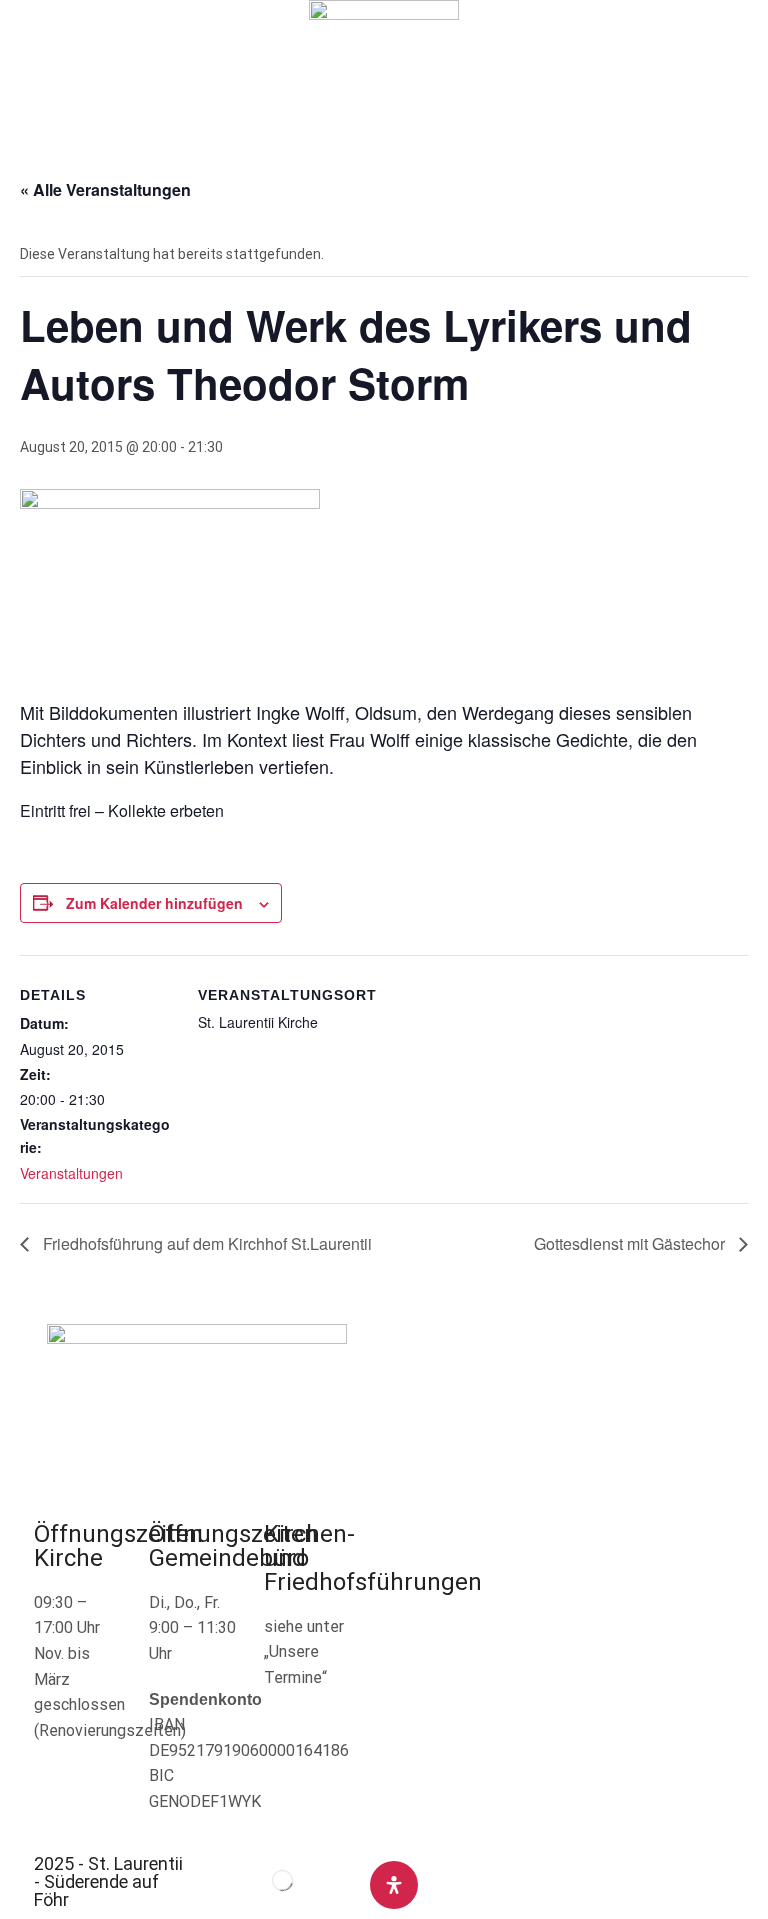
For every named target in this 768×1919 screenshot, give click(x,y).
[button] (24, 68)
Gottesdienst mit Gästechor (631, 1243)
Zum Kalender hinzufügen (154, 903)
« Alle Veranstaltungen (105, 189)
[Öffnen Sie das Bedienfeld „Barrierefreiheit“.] (394, 1885)
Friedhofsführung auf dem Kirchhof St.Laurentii (205, 1243)
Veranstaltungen (71, 1173)
